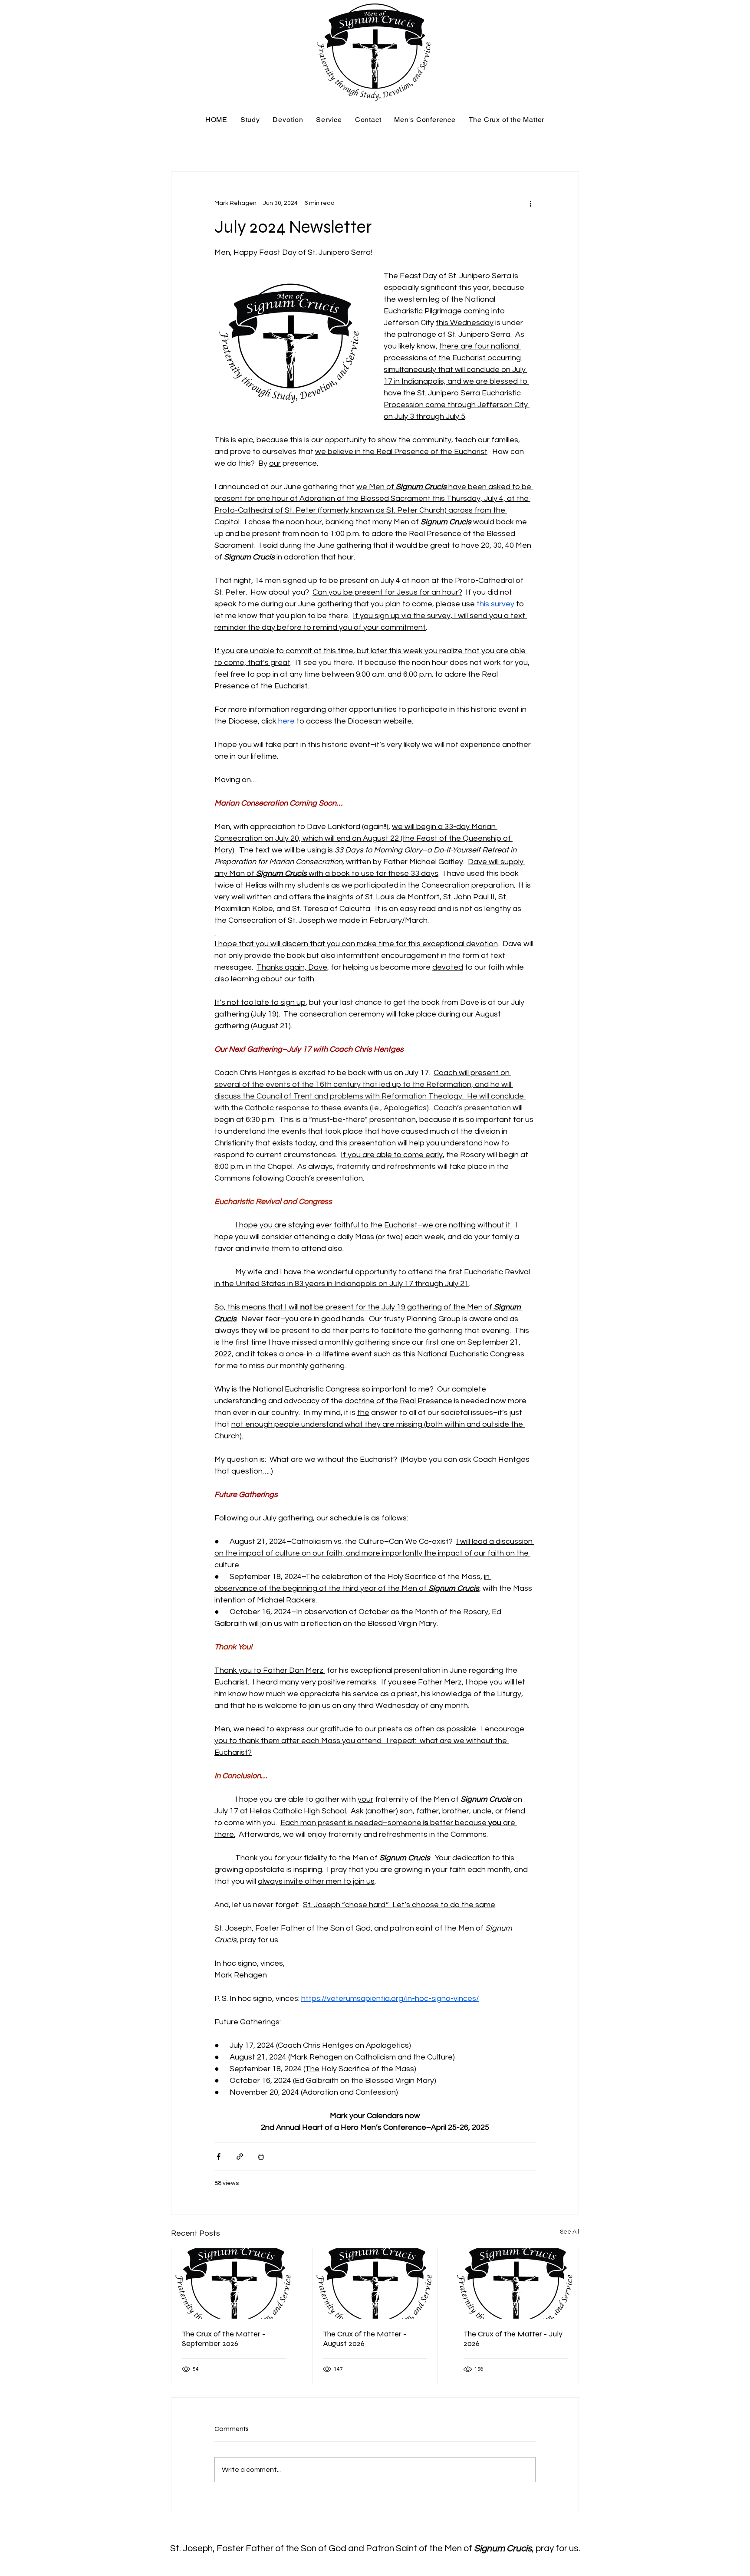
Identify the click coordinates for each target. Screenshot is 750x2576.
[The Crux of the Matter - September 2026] (234, 2283)
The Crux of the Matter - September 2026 (224, 2339)
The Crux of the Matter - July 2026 (513, 2339)
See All (569, 2232)
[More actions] (530, 203)
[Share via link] (240, 2157)
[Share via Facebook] (219, 2157)
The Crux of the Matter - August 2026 (365, 2339)
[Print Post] (261, 2157)
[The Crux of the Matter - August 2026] (375, 2283)
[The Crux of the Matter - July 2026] (516, 2283)
